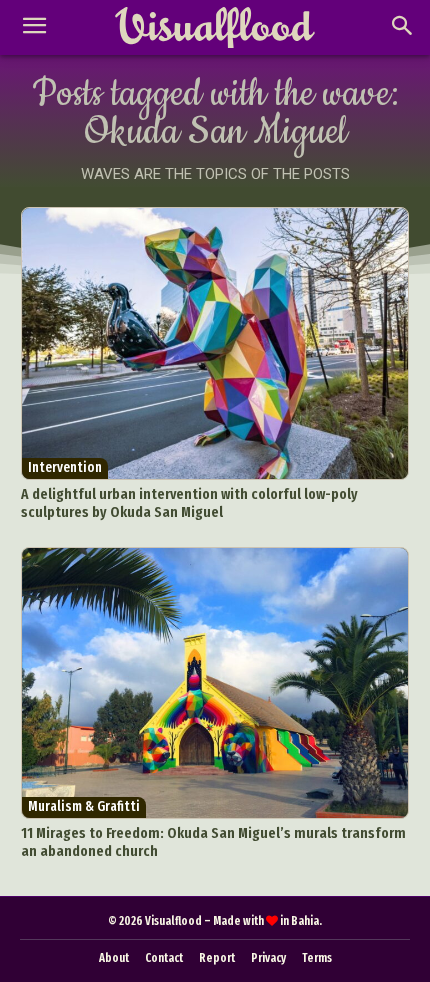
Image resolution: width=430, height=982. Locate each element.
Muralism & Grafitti (84, 806)
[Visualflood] (215, 28)
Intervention (65, 467)
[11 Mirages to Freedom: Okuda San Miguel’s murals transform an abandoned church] (215, 683)
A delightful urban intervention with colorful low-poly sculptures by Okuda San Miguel (189, 503)
